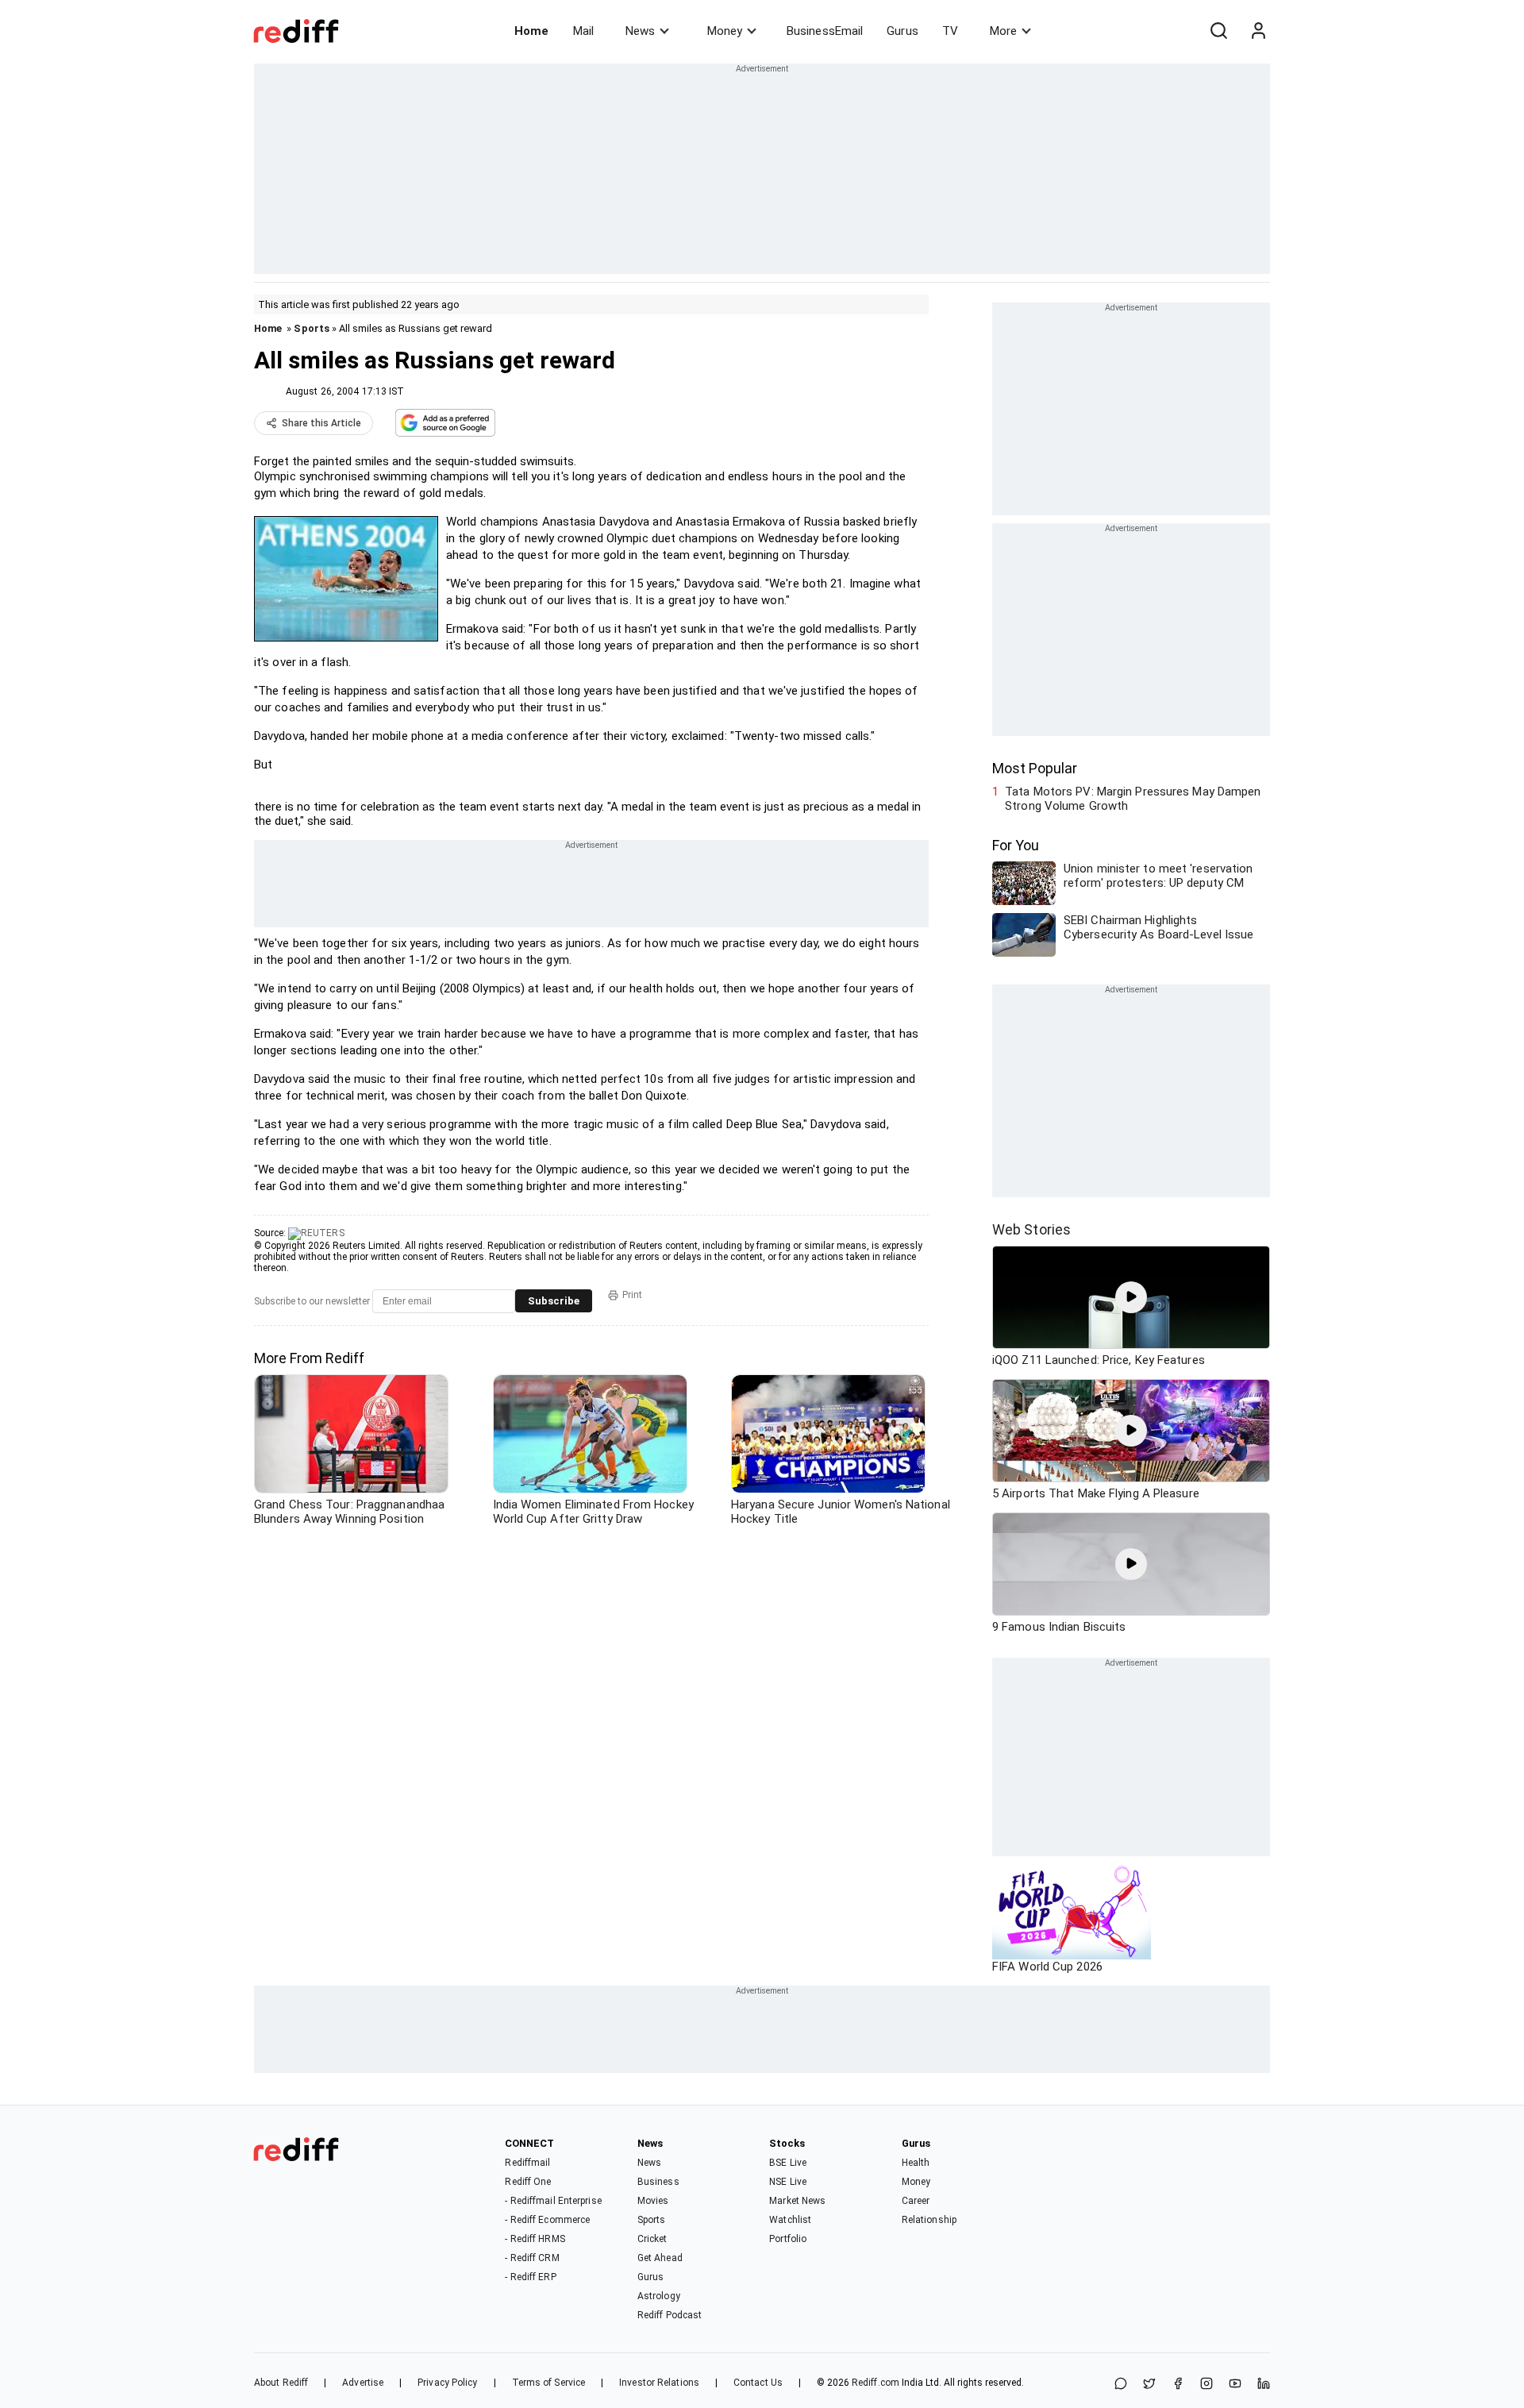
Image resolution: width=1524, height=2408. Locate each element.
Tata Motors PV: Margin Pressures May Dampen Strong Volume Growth (1133, 799)
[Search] (1218, 31)
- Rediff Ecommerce (547, 2220)
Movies (653, 2201)
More (1003, 31)
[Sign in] (1258, 31)
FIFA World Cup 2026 (1047, 1967)
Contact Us (758, 2383)
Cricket (652, 2239)
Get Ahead (660, 2258)
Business (658, 2182)
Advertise (363, 2383)
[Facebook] (1178, 2385)
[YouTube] (1235, 2385)
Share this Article (321, 423)
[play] (1131, 1297)
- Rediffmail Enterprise (553, 2201)
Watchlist (790, 2220)
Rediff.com (876, 2383)
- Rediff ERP (530, 2277)
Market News (797, 2201)
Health (916, 2163)
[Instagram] (1206, 2385)
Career (916, 2201)
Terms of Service (549, 2383)
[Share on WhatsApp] (1121, 2385)
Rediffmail (527, 2163)
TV (950, 31)
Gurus (902, 31)
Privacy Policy (447, 2383)
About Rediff (281, 2383)
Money (725, 31)
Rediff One (528, 2182)
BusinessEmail (825, 31)
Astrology (659, 2296)
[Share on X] (1149, 2385)
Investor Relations (659, 2383)
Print (632, 1295)
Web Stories (1031, 1229)
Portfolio (788, 2239)
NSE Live (788, 2182)
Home (531, 31)
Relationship (929, 2220)
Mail (583, 31)
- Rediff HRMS (535, 2239)
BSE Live (788, 2163)
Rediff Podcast (670, 2315)
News (640, 31)
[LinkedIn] (1264, 2385)
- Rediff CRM (532, 2258)
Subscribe (554, 1301)
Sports (312, 328)
